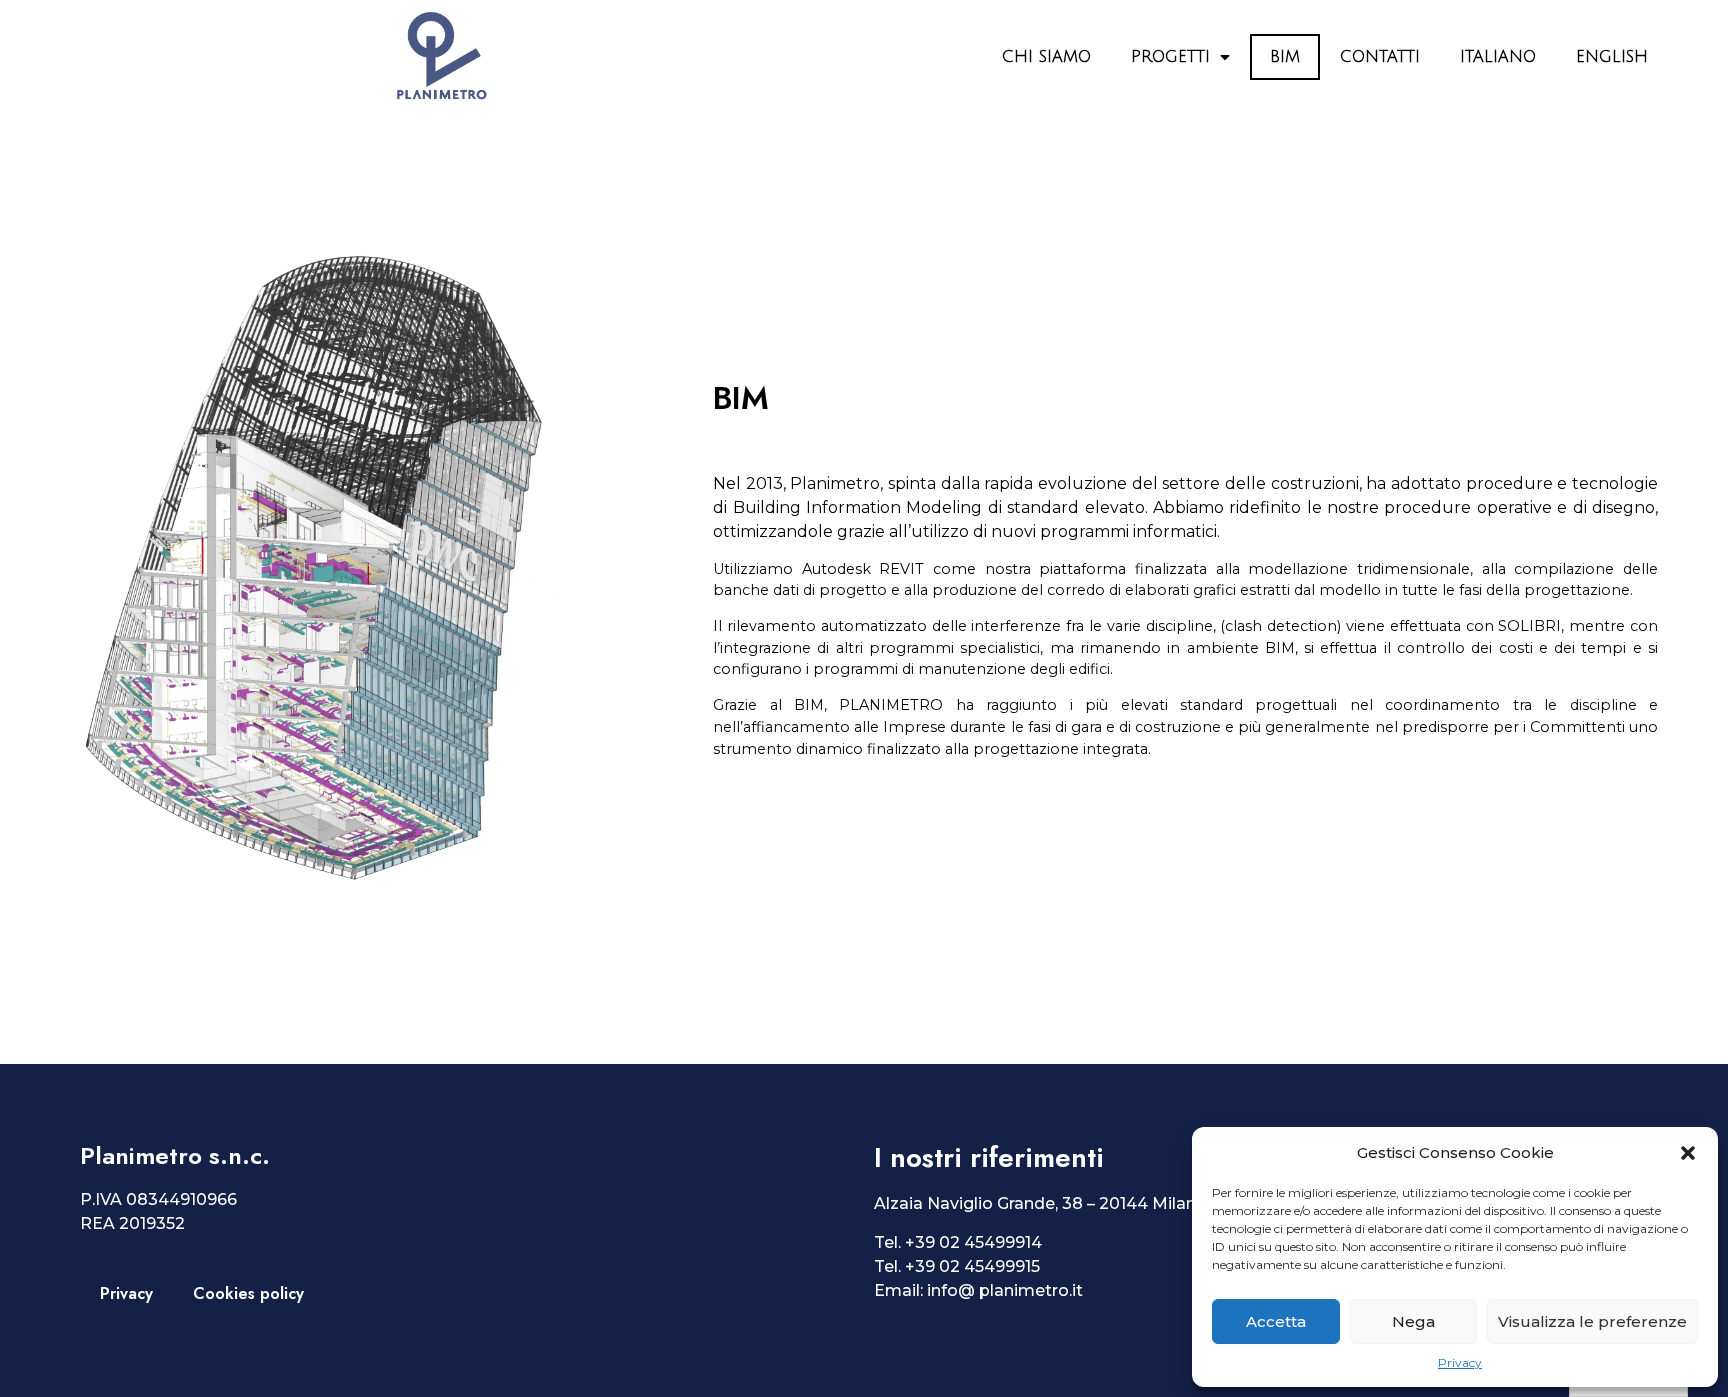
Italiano (1498, 57)
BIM (1285, 57)
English (1612, 57)
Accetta (1276, 1321)
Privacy (1460, 1362)
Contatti (1380, 57)
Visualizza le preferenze (1592, 1321)
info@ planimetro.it (1005, 1290)
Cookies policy (248, 1293)
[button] (1688, 1153)
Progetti (1170, 57)
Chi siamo (1046, 57)
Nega (1413, 1321)
